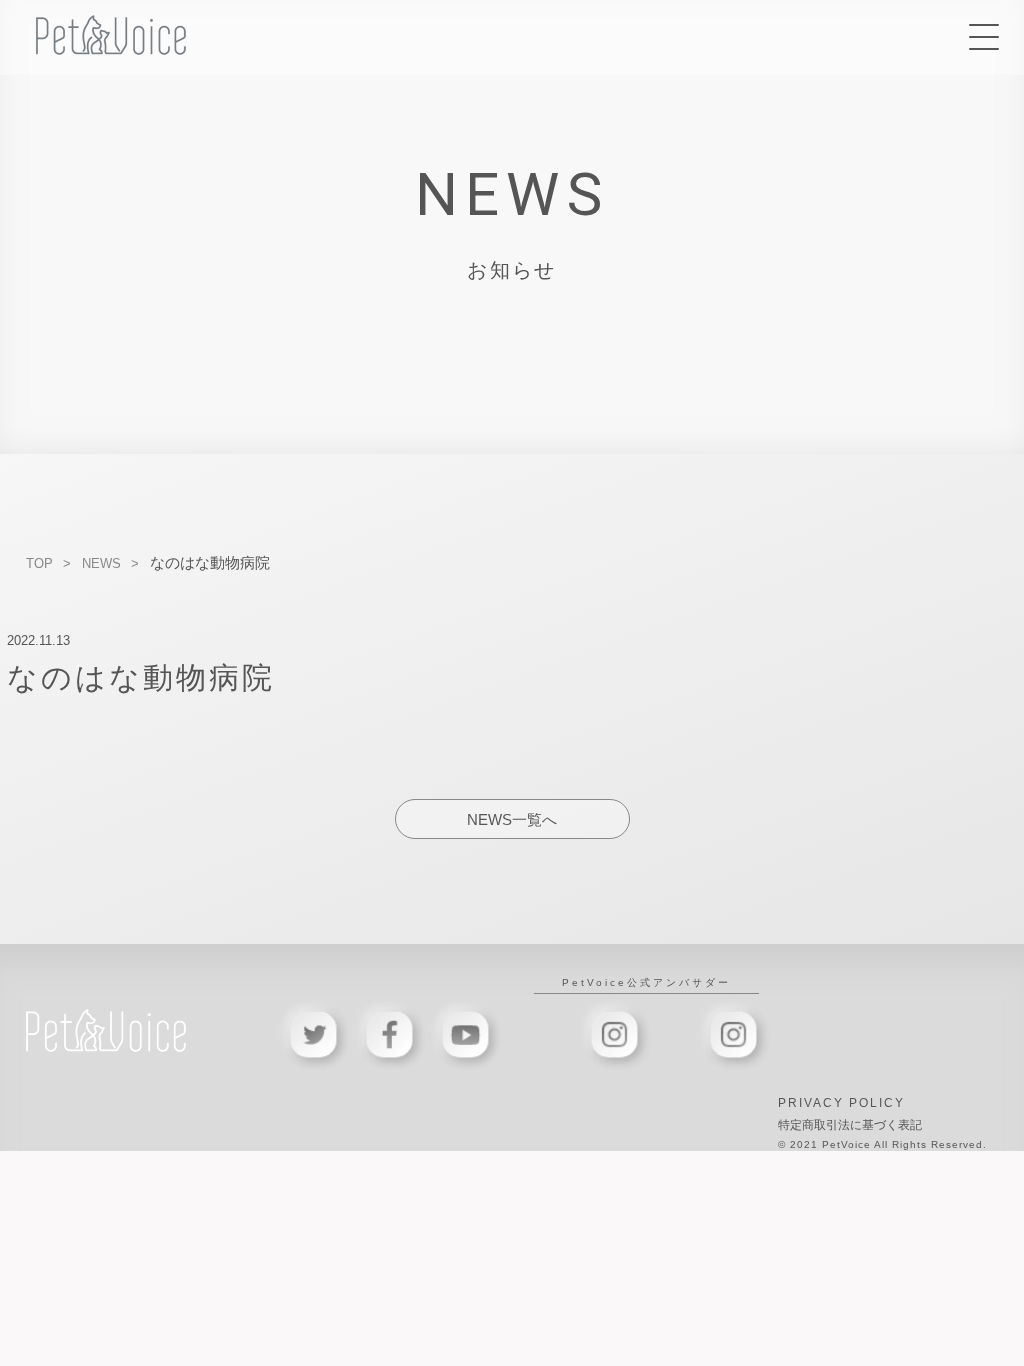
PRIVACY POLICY (841, 1103)
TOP (39, 563)
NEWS (101, 563)
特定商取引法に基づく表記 (850, 1125)
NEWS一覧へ (512, 819)
